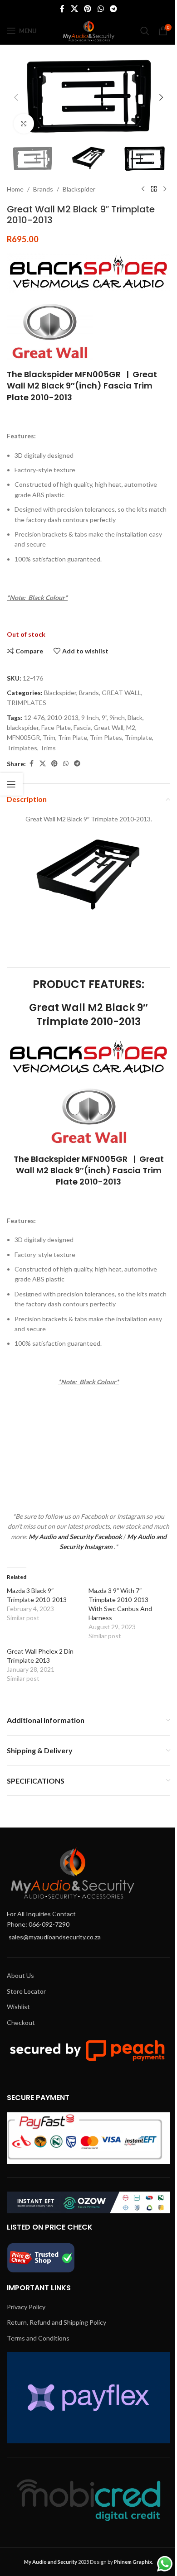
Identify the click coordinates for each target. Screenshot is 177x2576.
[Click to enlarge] (24, 124)
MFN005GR (23, 737)
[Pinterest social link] (88, 9)
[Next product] (165, 189)
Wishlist (18, 2007)
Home (15, 189)
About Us (20, 1975)
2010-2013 (63, 717)
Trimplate (138, 737)
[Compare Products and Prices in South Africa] (41, 2257)
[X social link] (74, 9)
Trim (49, 737)
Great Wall (108, 727)
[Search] (145, 31)
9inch (117, 717)
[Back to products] (154, 189)
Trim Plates (106, 737)
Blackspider (79, 189)
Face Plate (56, 727)
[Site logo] (88, 30)
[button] (16, 97)
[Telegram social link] (113, 9)
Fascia (82, 727)
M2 (131, 727)
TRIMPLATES (27, 703)
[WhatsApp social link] (101, 9)
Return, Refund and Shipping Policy (57, 2322)
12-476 (34, 717)
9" (104, 717)
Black (135, 717)
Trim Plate (73, 737)
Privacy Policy (26, 2307)
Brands (43, 189)
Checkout (21, 2022)
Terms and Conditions (38, 2338)
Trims (48, 748)
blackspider (23, 727)
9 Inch (90, 717)
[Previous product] (143, 189)
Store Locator (26, 1991)
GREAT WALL (121, 693)
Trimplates (22, 748)
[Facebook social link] (62, 9)
